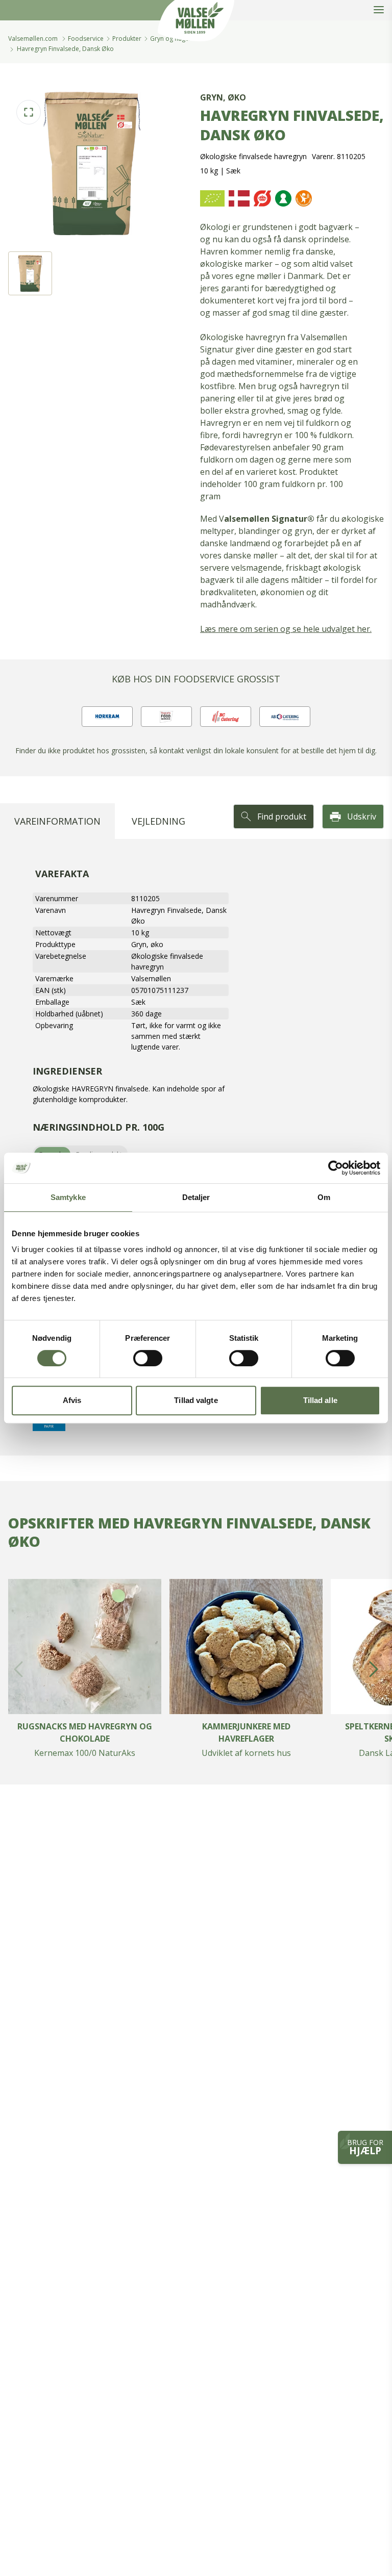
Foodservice (86, 39)
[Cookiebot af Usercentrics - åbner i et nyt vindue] (336, 1168)
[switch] (148, 1358)
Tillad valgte (196, 1400)
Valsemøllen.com (33, 39)
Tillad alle (320, 1400)
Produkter (127, 39)
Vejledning (158, 821)
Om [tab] (324, 1197)
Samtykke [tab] (68, 1197)
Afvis (72, 1400)
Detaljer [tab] (196, 1197)
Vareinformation (57, 821)
